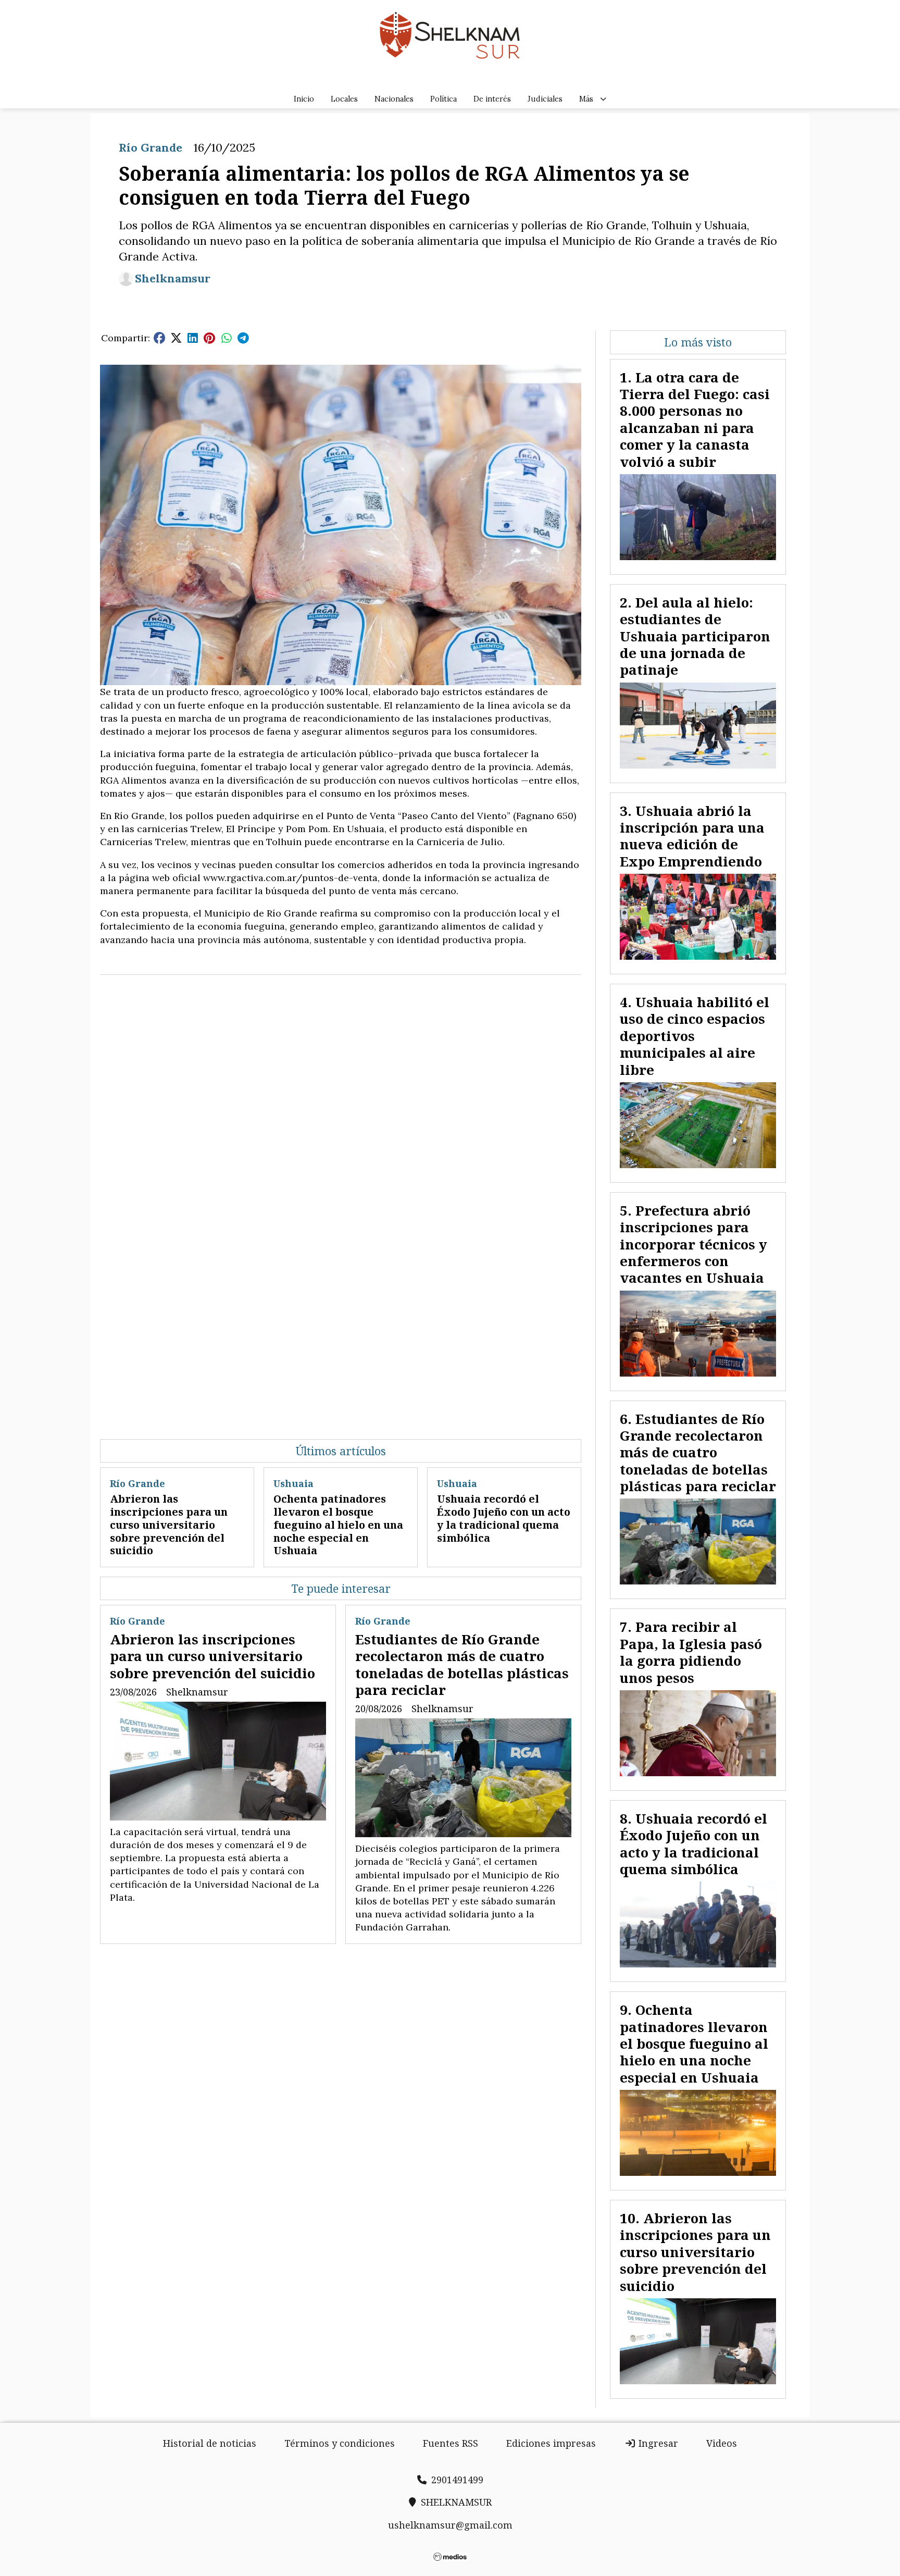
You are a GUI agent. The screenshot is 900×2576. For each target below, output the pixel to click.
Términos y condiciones (340, 2443)
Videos (722, 2443)
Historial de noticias (210, 2443)
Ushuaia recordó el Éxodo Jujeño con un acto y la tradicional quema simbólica (504, 1518)
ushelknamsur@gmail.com (450, 2525)
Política (443, 99)
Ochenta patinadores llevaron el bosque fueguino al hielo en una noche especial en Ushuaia (338, 1525)
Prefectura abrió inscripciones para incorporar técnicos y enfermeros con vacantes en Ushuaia (693, 1244)
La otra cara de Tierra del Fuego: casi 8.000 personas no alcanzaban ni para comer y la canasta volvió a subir (695, 419)
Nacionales (394, 99)
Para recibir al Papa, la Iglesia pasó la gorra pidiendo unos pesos (691, 1652)
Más (586, 99)
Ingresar (657, 2443)
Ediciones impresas (551, 2443)
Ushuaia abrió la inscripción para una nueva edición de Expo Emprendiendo (692, 836)
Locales (344, 99)
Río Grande (151, 147)
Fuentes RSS (451, 2443)
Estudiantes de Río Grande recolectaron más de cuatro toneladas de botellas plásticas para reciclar (462, 1664)
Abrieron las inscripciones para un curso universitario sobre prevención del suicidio (169, 1525)
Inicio (304, 99)
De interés (492, 99)
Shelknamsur (173, 278)
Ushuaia (293, 1483)
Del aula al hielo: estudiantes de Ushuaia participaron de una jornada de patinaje (695, 636)
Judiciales (545, 99)
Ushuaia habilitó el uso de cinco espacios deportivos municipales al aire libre (695, 1036)
